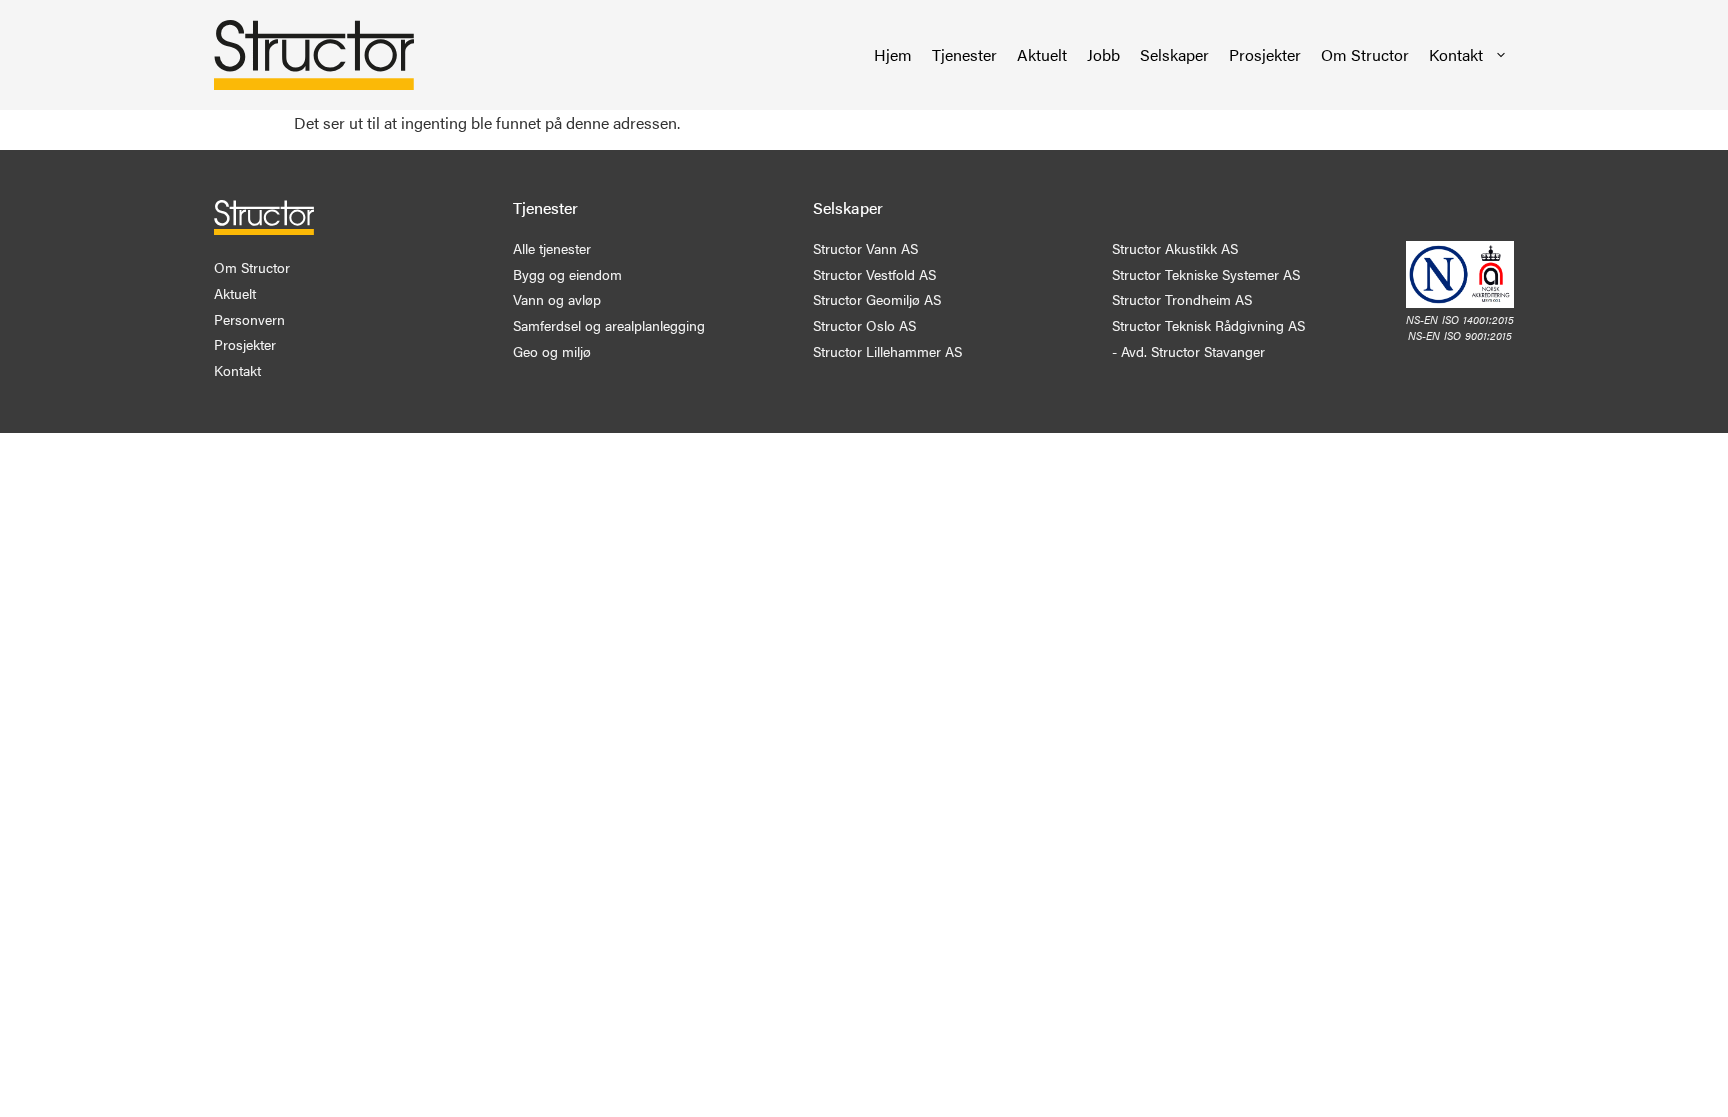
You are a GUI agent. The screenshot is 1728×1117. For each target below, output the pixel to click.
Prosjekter (1265, 54)
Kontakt (1456, 54)
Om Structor (1365, 54)
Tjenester (964, 54)
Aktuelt (1042, 54)
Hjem (893, 54)
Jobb (1103, 54)
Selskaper (1174, 54)
